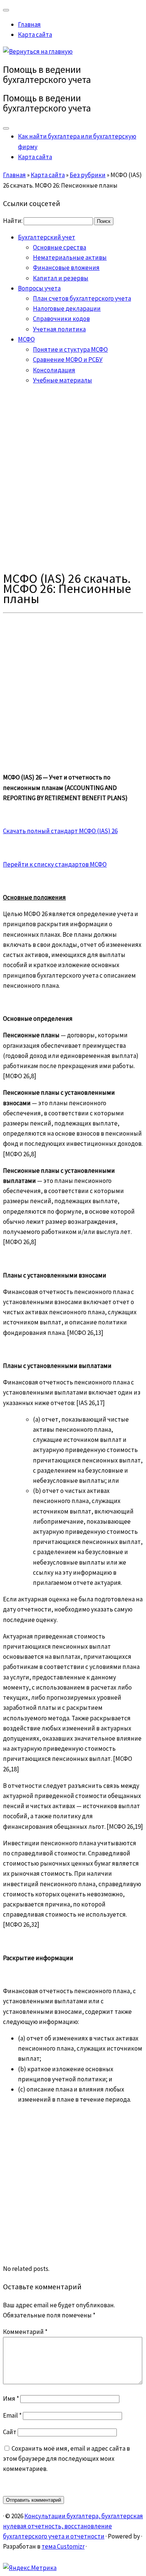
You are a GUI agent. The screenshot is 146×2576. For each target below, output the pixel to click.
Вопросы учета (39, 288)
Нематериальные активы (70, 257)
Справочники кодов (61, 319)
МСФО (26, 339)
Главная (29, 24)
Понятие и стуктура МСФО (70, 349)
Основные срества (60, 247)
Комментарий (25, 2332)
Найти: (13, 221)
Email (12, 2415)
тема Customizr (63, 2546)
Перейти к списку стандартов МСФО (55, 864)
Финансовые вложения (66, 268)
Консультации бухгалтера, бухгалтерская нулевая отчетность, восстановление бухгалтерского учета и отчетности (73, 2526)
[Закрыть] (6, 10)
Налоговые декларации (67, 308)
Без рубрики (88, 175)
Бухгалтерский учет (47, 237)
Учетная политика (59, 329)
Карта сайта (35, 35)
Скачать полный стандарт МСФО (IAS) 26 (60, 831)
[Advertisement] (73, 478)
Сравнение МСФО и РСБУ (68, 360)
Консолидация (54, 370)
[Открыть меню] (6, 128)
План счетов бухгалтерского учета (82, 298)
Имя (11, 2398)
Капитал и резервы (61, 278)
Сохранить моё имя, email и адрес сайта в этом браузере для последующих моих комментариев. (66, 2459)
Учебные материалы (63, 380)
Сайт (10, 2432)
